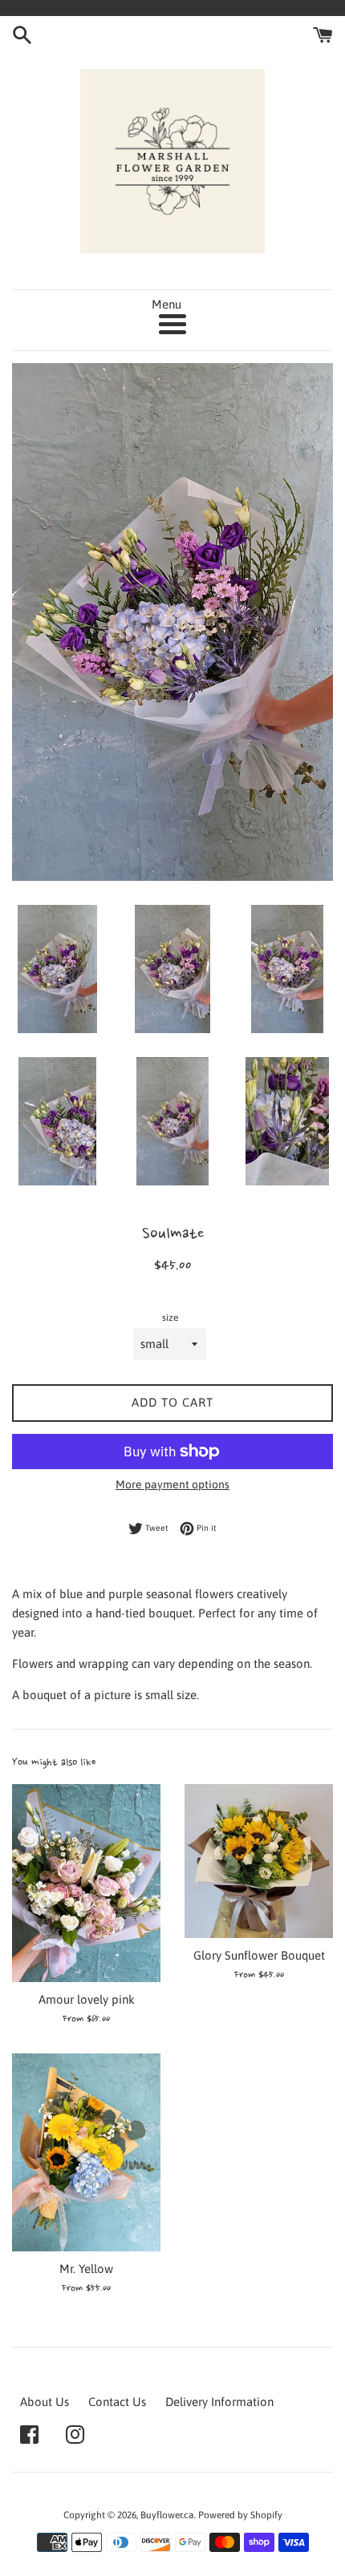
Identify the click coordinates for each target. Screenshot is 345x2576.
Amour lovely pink (87, 1999)
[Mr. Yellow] (86, 2152)
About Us (45, 2402)
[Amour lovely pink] (86, 1883)
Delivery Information (219, 2402)
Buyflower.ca (167, 2515)
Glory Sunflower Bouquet (259, 1955)
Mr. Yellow (86, 2269)
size (170, 1318)
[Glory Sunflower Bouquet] (259, 1861)
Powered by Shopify (240, 2515)
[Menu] (172, 324)
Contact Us (117, 2402)
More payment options (172, 1484)
